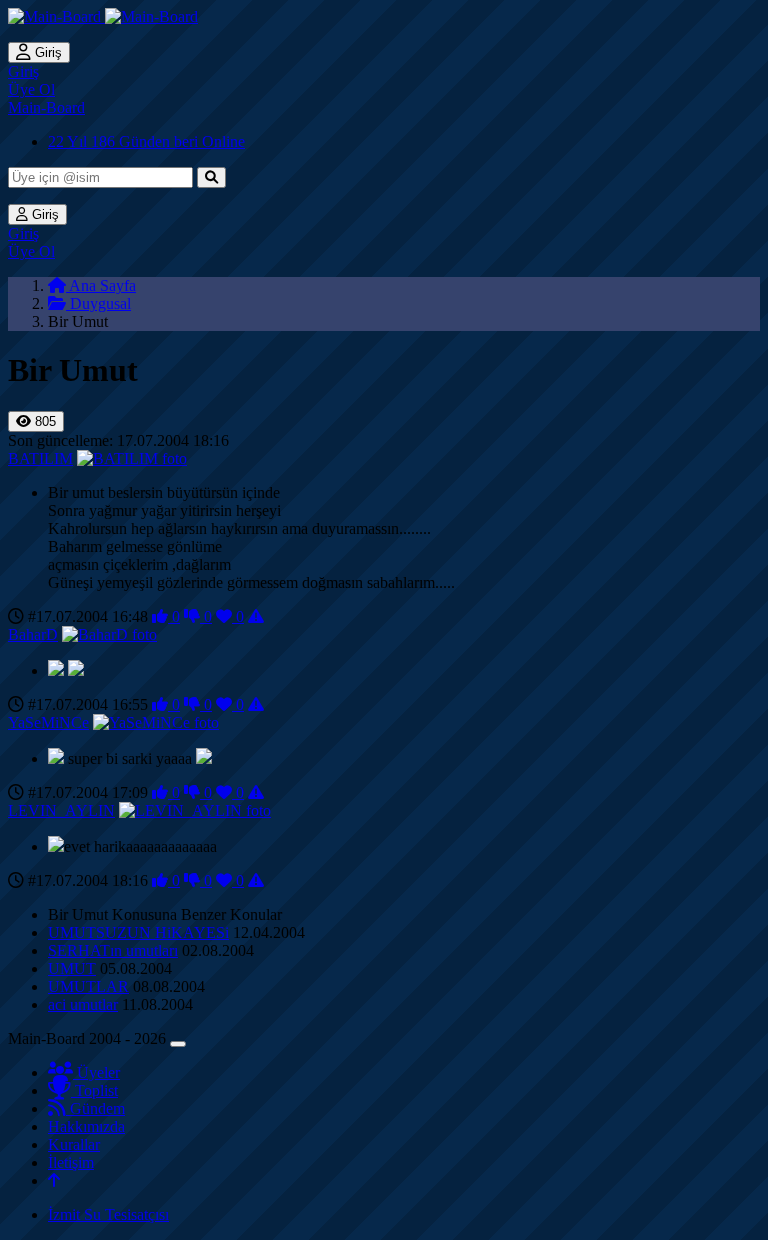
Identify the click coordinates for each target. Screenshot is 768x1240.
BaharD (33, 634)
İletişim (71, 1162)
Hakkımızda (86, 1126)
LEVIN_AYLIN (61, 810)
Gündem (95, 1108)
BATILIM (40, 458)
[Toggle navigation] (178, 1044)
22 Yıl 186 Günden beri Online (146, 141)
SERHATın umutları (113, 950)
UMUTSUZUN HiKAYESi (138, 932)
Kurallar (74, 1144)
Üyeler (96, 1072)
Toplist (94, 1090)
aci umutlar (83, 1004)
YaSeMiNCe (48, 722)
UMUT (72, 968)
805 (43, 421)
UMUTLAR (88, 986)
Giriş (46, 52)
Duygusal (98, 303)
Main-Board (46, 107)
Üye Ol (31, 89)
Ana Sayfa (101, 285)
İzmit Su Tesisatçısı (108, 1214)
